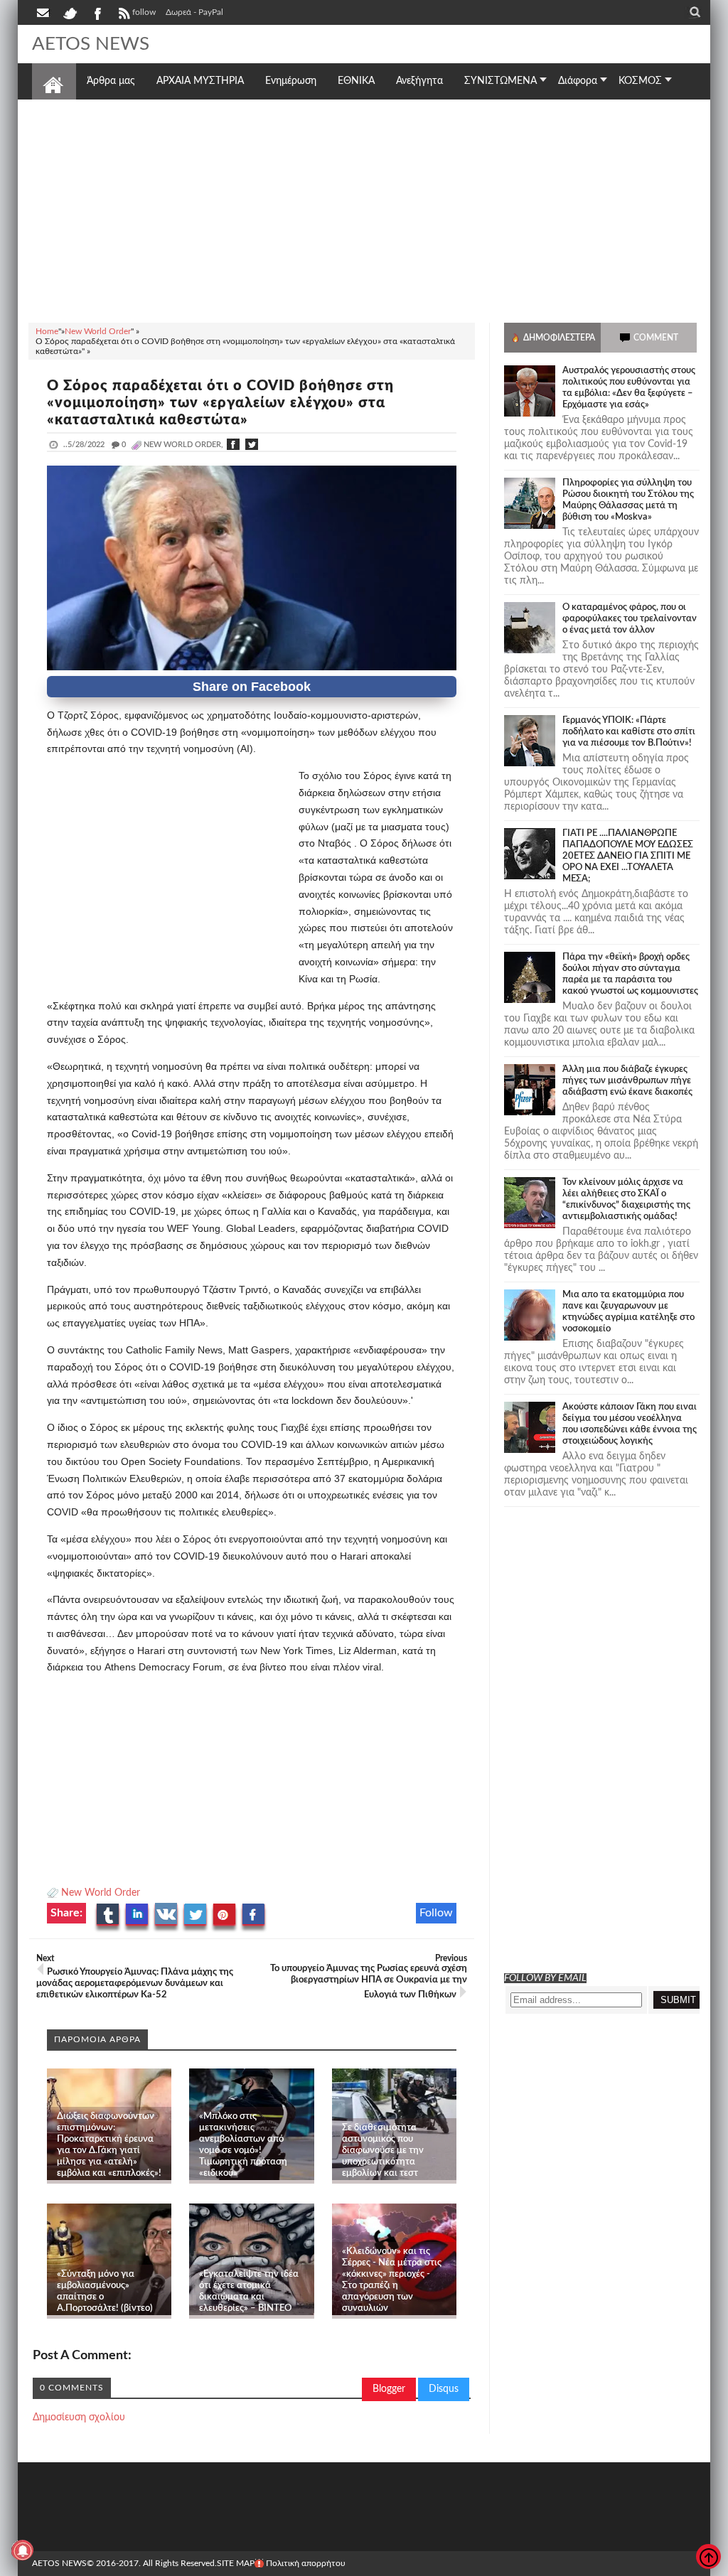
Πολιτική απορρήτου (306, 2563)
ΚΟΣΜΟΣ (640, 81)
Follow (436, 1913)
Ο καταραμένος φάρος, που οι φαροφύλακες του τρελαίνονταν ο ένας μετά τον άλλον (630, 619)
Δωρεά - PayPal (194, 12)
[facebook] (97, 12)
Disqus (444, 2389)
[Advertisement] (364, 209)
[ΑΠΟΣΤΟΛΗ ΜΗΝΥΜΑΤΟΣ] (44, 12)
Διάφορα (578, 81)
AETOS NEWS (91, 44)
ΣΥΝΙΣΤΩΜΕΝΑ (500, 81)
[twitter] (70, 12)
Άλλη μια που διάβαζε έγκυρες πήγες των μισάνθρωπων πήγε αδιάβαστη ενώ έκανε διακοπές (627, 1081)
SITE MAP (236, 2563)
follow (144, 12)
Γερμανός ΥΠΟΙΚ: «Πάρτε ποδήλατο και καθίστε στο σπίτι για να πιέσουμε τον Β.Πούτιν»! (629, 732)
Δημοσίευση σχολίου (79, 2417)
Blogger (389, 2389)
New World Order (101, 1893)
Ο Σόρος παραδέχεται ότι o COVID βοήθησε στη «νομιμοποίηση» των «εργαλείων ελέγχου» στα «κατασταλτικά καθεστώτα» (220, 403)
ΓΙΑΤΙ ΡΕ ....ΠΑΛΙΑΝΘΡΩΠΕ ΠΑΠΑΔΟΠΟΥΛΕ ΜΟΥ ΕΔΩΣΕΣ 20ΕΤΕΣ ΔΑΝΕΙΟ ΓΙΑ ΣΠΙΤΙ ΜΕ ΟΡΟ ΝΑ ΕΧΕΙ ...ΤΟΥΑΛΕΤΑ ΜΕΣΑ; (628, 856)
